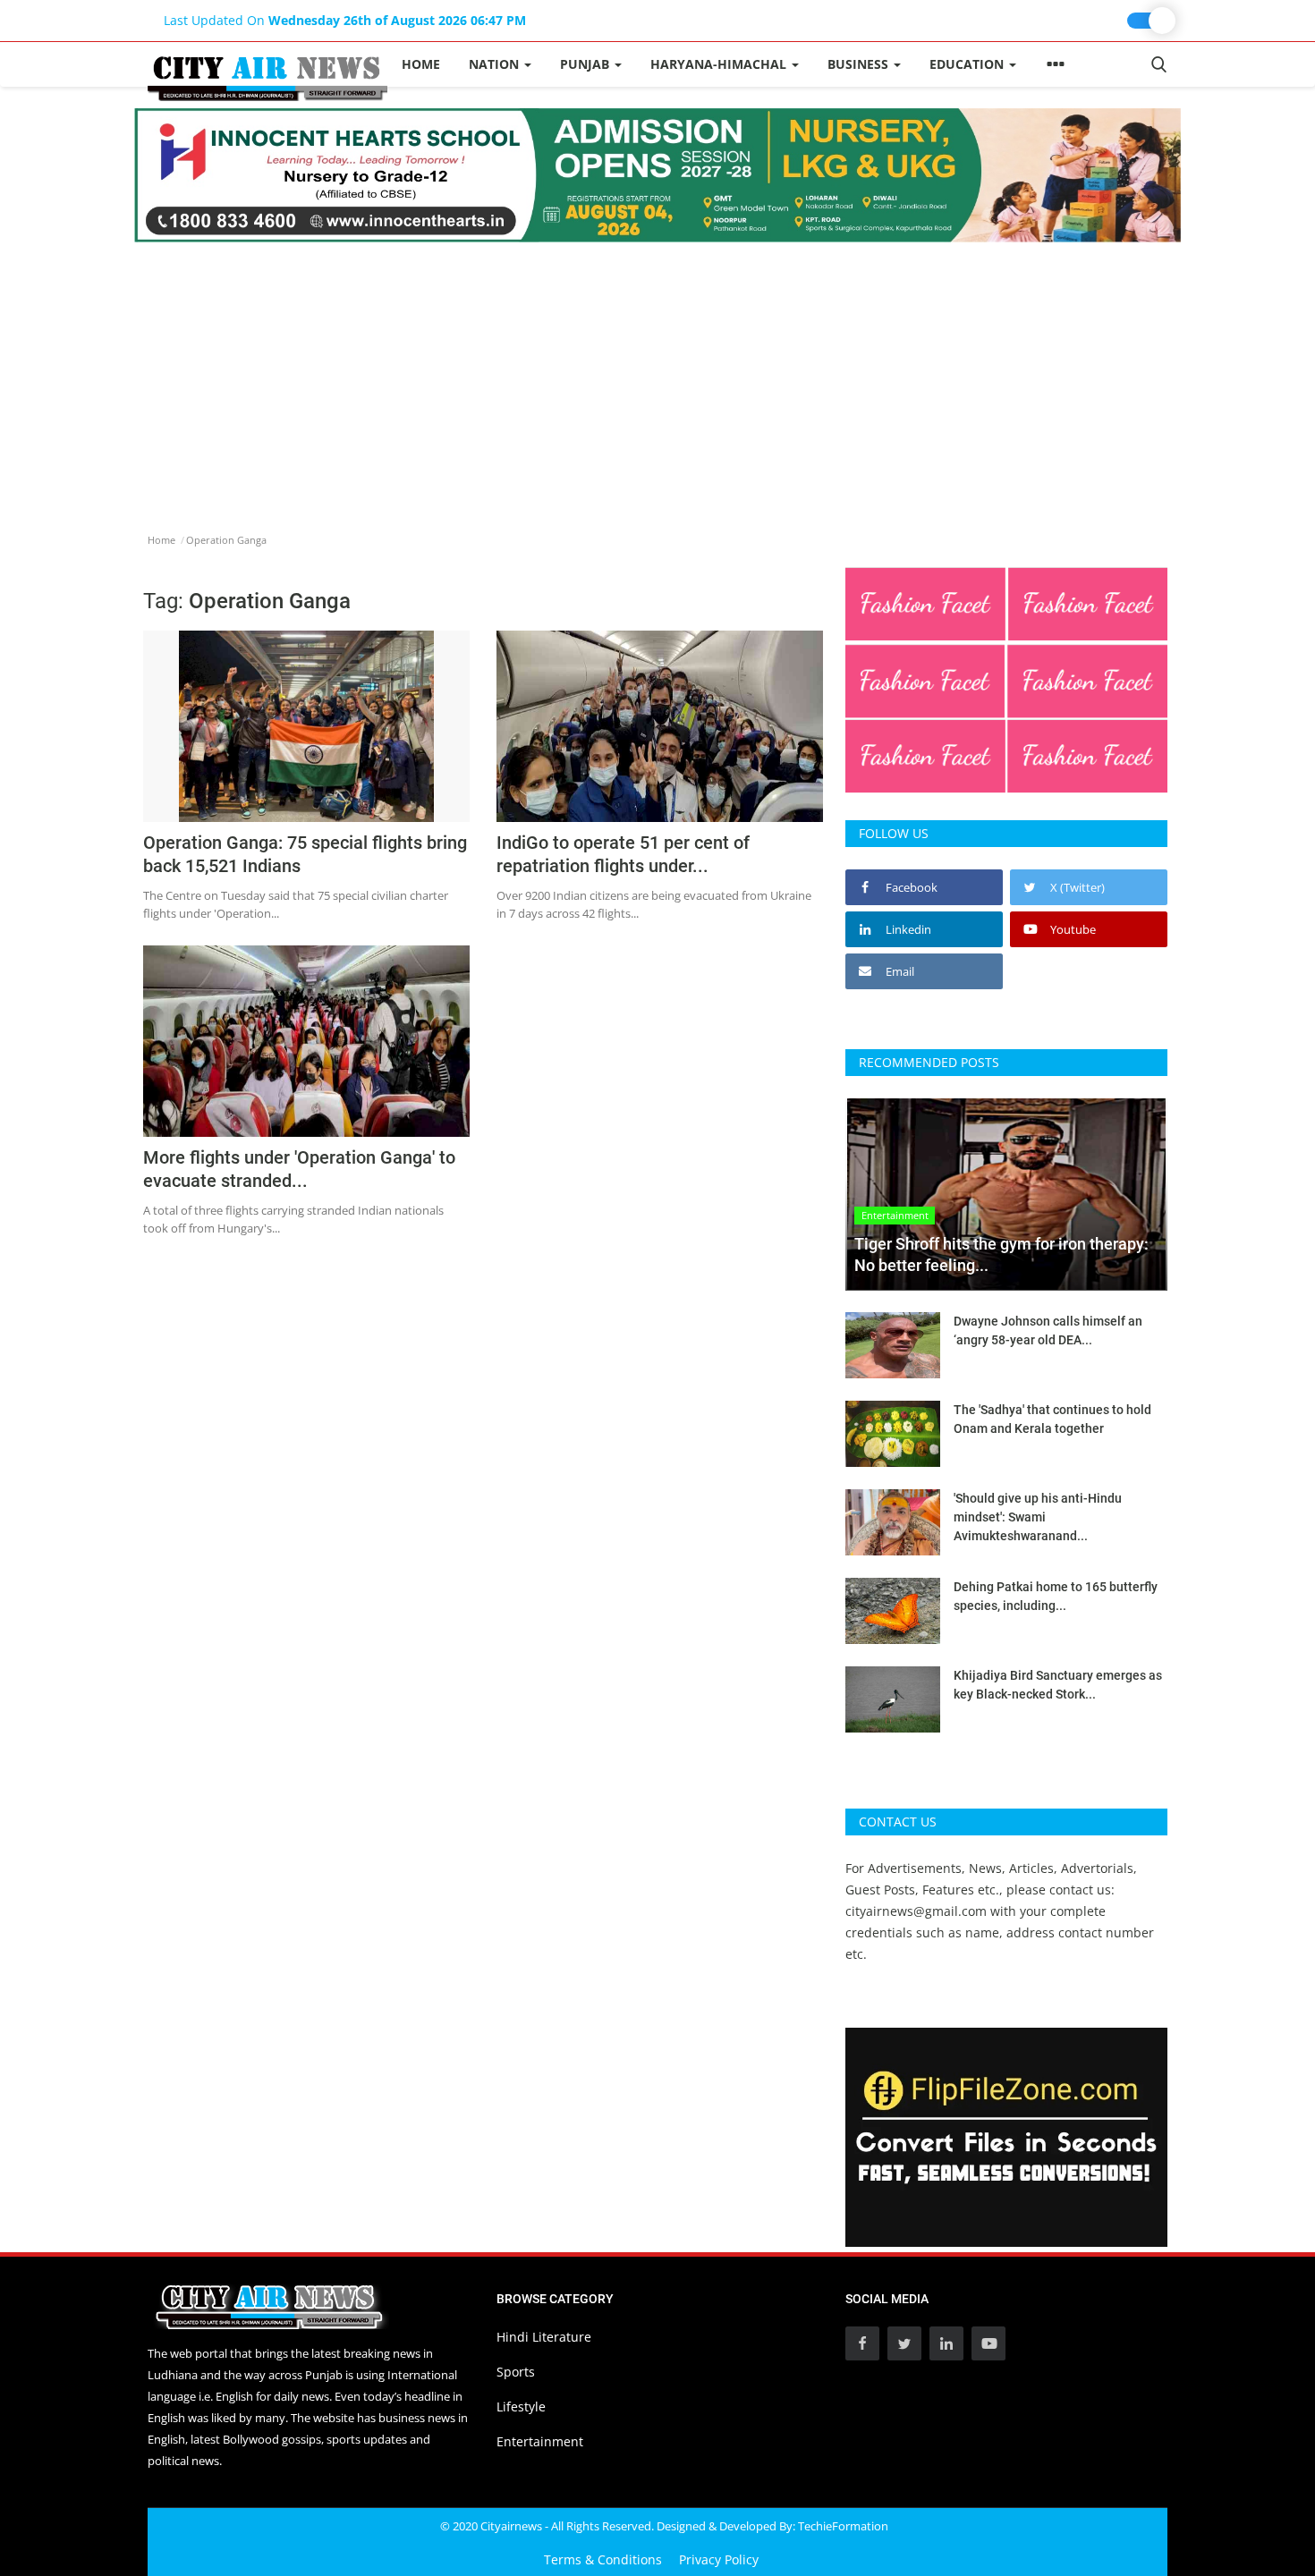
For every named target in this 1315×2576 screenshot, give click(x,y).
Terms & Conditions (603, 2559)
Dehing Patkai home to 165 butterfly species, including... (1056, 1596)
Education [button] (968, 64)
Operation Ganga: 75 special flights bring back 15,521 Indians (305, 854)
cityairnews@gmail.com (916, 1911)
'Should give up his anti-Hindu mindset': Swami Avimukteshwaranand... (1038, 1517)
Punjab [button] (586, 64)
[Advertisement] (657, 377)
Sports (516, 2372)
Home (421, 64)
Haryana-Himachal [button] (720, 64)
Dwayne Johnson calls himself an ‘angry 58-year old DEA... (1048, 1330)
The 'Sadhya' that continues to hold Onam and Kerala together (1052, 1419)
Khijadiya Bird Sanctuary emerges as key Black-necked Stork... (1058, 1685)
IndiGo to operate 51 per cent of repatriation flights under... (623, 854)
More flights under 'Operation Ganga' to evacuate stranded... (299, 1169)
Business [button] (860, 64)
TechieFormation (843, 2526)
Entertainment (540, 2441)
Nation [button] (496, 64)
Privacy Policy (719, 2559)
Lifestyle (521, 2407)
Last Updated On (345, 20)
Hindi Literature (544, 2337)
